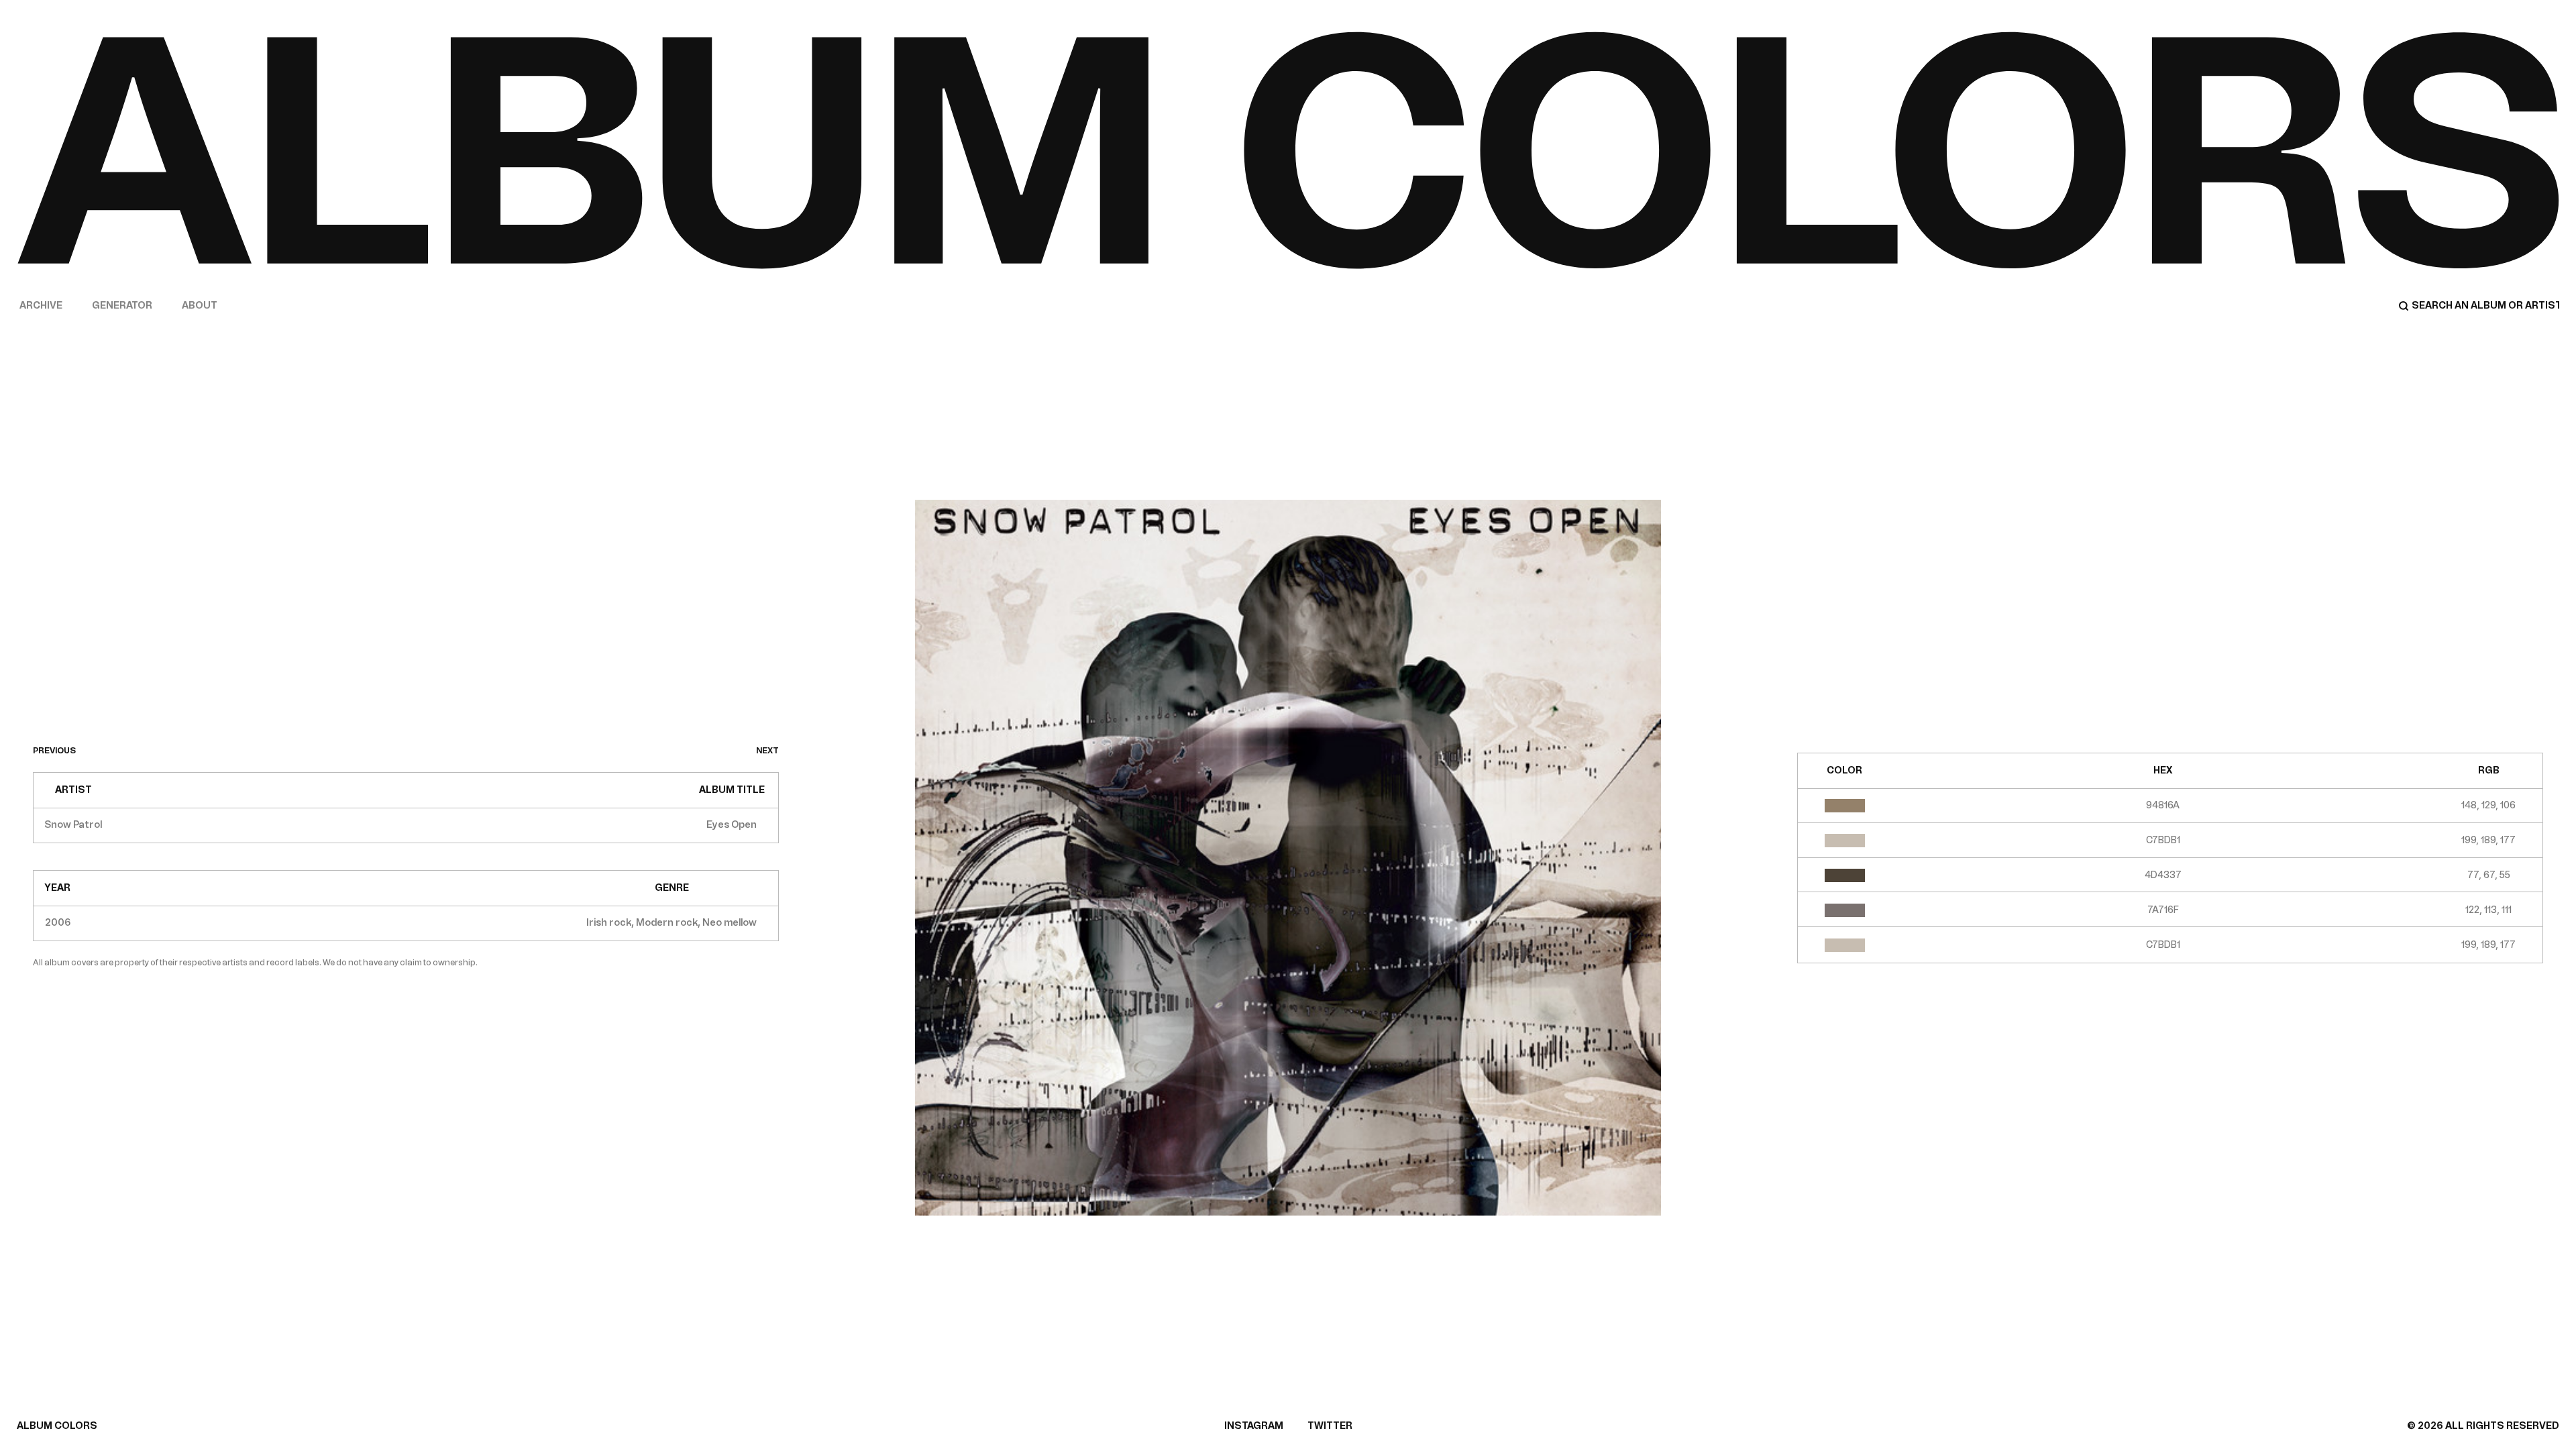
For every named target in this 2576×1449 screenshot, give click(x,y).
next (767, 751)
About (200, 306)
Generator (122, 306)
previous (54, 751)
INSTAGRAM (1254, 1426)
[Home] (1288, 150)
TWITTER (1330, 1426)
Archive (41, 306)
